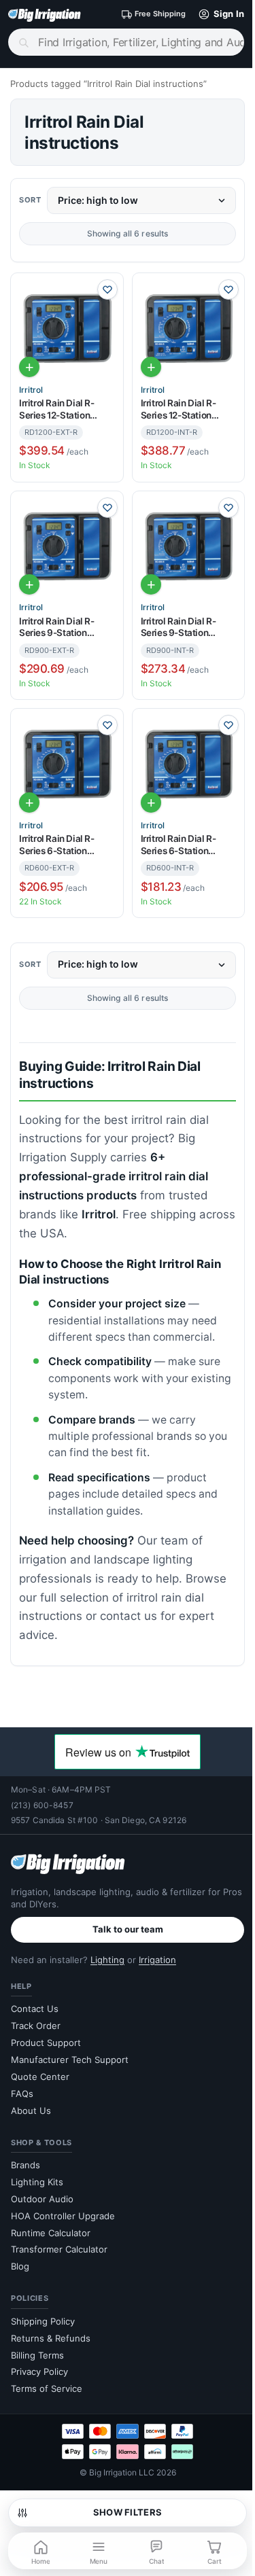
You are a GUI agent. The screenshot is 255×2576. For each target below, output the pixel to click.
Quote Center (40, 2077)
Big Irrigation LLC (122, 2472)
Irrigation (157, 1960)
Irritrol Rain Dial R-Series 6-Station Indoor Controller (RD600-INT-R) (178, 845)
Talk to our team (128, 1929)
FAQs (22, 2094)
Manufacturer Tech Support (70, 2060)
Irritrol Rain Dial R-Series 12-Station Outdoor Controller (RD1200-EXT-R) (58, 409)
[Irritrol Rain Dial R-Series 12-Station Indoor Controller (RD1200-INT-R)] (189, 329)
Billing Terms (37, 2355)
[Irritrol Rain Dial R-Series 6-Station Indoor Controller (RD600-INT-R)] (189, 765)
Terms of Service (47, 2388)
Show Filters (128, 2512)
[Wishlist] (107, 289)
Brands (26, 2165)
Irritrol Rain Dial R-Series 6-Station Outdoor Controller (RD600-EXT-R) (58, 845)
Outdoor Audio (42, 2199)
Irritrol (31, 390)
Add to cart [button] (29, 367)
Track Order (36, 2026)
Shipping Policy (43, 2321)
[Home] (45, 14)
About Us (31, 2111)
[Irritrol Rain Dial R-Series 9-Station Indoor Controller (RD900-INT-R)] (189, 547)
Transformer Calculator (59, 2249)
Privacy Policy (39, 2371)
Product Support (46, 2043)
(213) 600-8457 (42, 1805)
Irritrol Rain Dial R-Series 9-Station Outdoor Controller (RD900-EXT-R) (58, 628)
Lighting (107, 1960)
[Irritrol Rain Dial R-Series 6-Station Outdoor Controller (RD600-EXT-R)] (67, 765)
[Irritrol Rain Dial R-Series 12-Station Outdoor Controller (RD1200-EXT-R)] (67, 329)
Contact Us (35, 2009)
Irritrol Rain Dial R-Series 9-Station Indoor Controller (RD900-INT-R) (178, 628)
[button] (218, 14)
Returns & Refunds (51, 2338)
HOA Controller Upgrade (63, 2216)
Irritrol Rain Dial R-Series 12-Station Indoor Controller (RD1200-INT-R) (178, 409)
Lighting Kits (37, 2182)
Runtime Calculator (51, 2233)
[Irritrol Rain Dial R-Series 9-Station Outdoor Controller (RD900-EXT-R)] (67, 547)
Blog (20, 2266)
